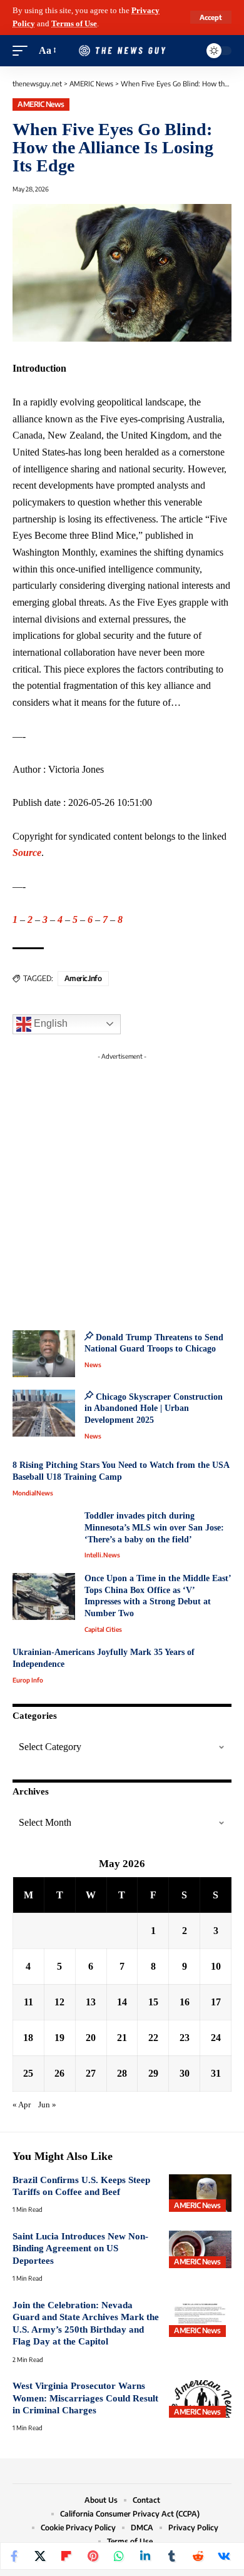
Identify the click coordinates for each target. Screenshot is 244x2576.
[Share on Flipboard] (66, 2556)
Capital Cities (103, 1629)
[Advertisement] (122, 1188)
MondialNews (33, 1493)
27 (91, 2073)
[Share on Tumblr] (171, 2556)
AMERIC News (41, 104)
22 (153, 2038)
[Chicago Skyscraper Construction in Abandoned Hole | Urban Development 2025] (44, 1413)
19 (59, 2038)
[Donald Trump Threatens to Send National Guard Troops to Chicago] (44, 1354)
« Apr (22, 2105)
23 (185, 2038)
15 (153, 2002)
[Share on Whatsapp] (119, 2556)
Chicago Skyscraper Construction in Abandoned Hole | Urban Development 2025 (154, 1408)
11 (28, 2002)
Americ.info (83, 978)
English (49, 1023)
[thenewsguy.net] (122, 51)
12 (59, 2002)
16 (185, 2002)
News (93, 1365)
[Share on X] (40, 2556)
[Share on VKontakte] (224, 2556)
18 (28, 2038)
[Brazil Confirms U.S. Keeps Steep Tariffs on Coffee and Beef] (200, 2193)
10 (216, 1966)
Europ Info (28, 1680)
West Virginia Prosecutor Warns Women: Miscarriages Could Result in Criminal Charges (85, 2398)
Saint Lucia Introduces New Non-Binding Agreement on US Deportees (80, 2248)
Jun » (47, 2105)
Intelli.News (102, 1555)
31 (216, 2073)
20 (91, 2038)
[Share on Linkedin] (145, 2556)
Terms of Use (74, 24)
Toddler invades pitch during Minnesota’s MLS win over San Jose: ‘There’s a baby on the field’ (154, 1527)
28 (122, 2073)
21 (122, 2038)
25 (28, 2073)
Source (27, 853)
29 (153, 2073)
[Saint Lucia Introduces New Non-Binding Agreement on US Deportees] (200, 2249)
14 (122, 2002)
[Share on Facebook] (14, 2556)
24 (216, 2038)
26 (59, 2073)
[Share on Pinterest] (93, 2556)
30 (185, 2073)
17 (216, 2002)
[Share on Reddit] (198, 2556)
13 (91, 2002)
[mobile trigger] (23, 51)
